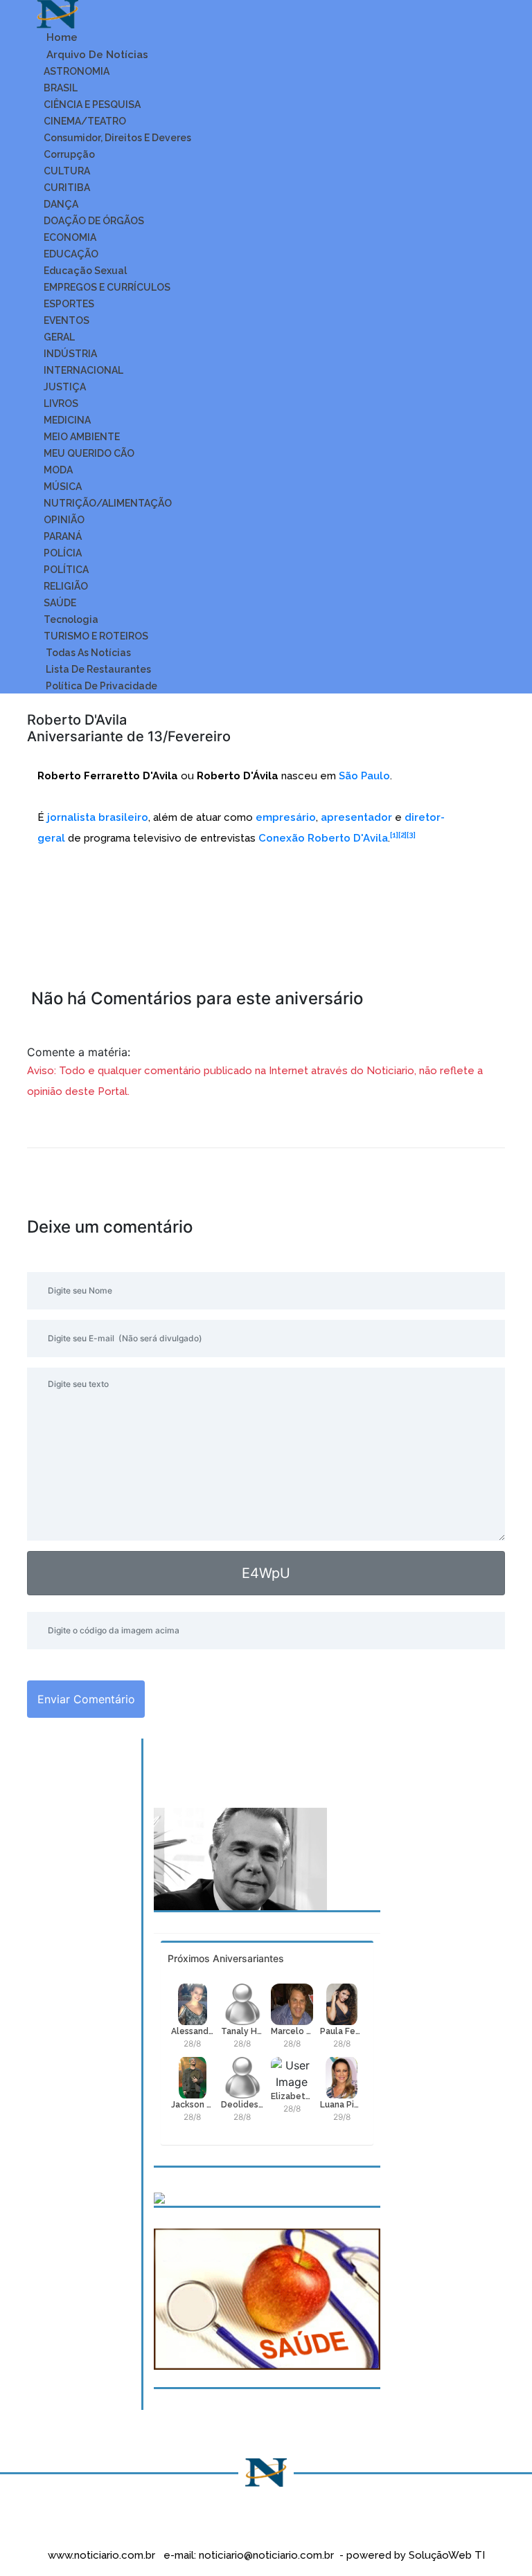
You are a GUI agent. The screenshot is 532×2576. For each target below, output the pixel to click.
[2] (402, 835)
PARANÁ (63, 536)
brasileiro (123, 817)
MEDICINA (67, 420)
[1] (394, 835)
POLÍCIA (63, 553)
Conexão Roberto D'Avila (323, 838)
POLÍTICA (66, 570)
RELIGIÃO (66, 586)
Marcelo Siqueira (292, 2031)
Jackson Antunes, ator (193, 2105)
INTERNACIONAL (83, 370)
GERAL (59, 337)
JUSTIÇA (65, 387)
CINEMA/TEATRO (85, 121)
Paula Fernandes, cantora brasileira (342, 2031)
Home (61, 37)
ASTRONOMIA (77, 71)
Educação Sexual (85, 271)
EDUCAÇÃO (71, 254)
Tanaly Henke (242, 2031)
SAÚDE (60, 603)
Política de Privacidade (100, 686)
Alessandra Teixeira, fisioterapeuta (193, 2031)
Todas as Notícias (87, 653)
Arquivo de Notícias (96, 55)
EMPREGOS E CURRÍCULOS (107, 287)
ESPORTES (69, 304)
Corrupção (69, 154)
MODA (58, 470)
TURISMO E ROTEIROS (96, 636)
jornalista (71, 817)
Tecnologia (71, 619)
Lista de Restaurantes (97, 669)
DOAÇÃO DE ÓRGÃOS (94, 221)
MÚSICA (63, 487)
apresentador (356, 817)
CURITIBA (67, 188)
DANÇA (61, 204)
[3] (411, 835)
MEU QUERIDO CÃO (89, 453)
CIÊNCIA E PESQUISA (92, 105)
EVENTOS (66, 320)
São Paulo (364, 776)
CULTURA (67, 171)
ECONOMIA (70, 237)
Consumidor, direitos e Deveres (117, 138)
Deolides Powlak (242, 2105)
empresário (286, 817)
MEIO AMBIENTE (82, 437)
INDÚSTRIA (70, 354)
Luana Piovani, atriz (342, 2105)
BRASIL (61, 88)
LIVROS (61, 403)
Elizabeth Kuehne (292, 2096)
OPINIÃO (64, 520)
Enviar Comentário (86, 1699)
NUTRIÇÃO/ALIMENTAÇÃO (108, 503)
